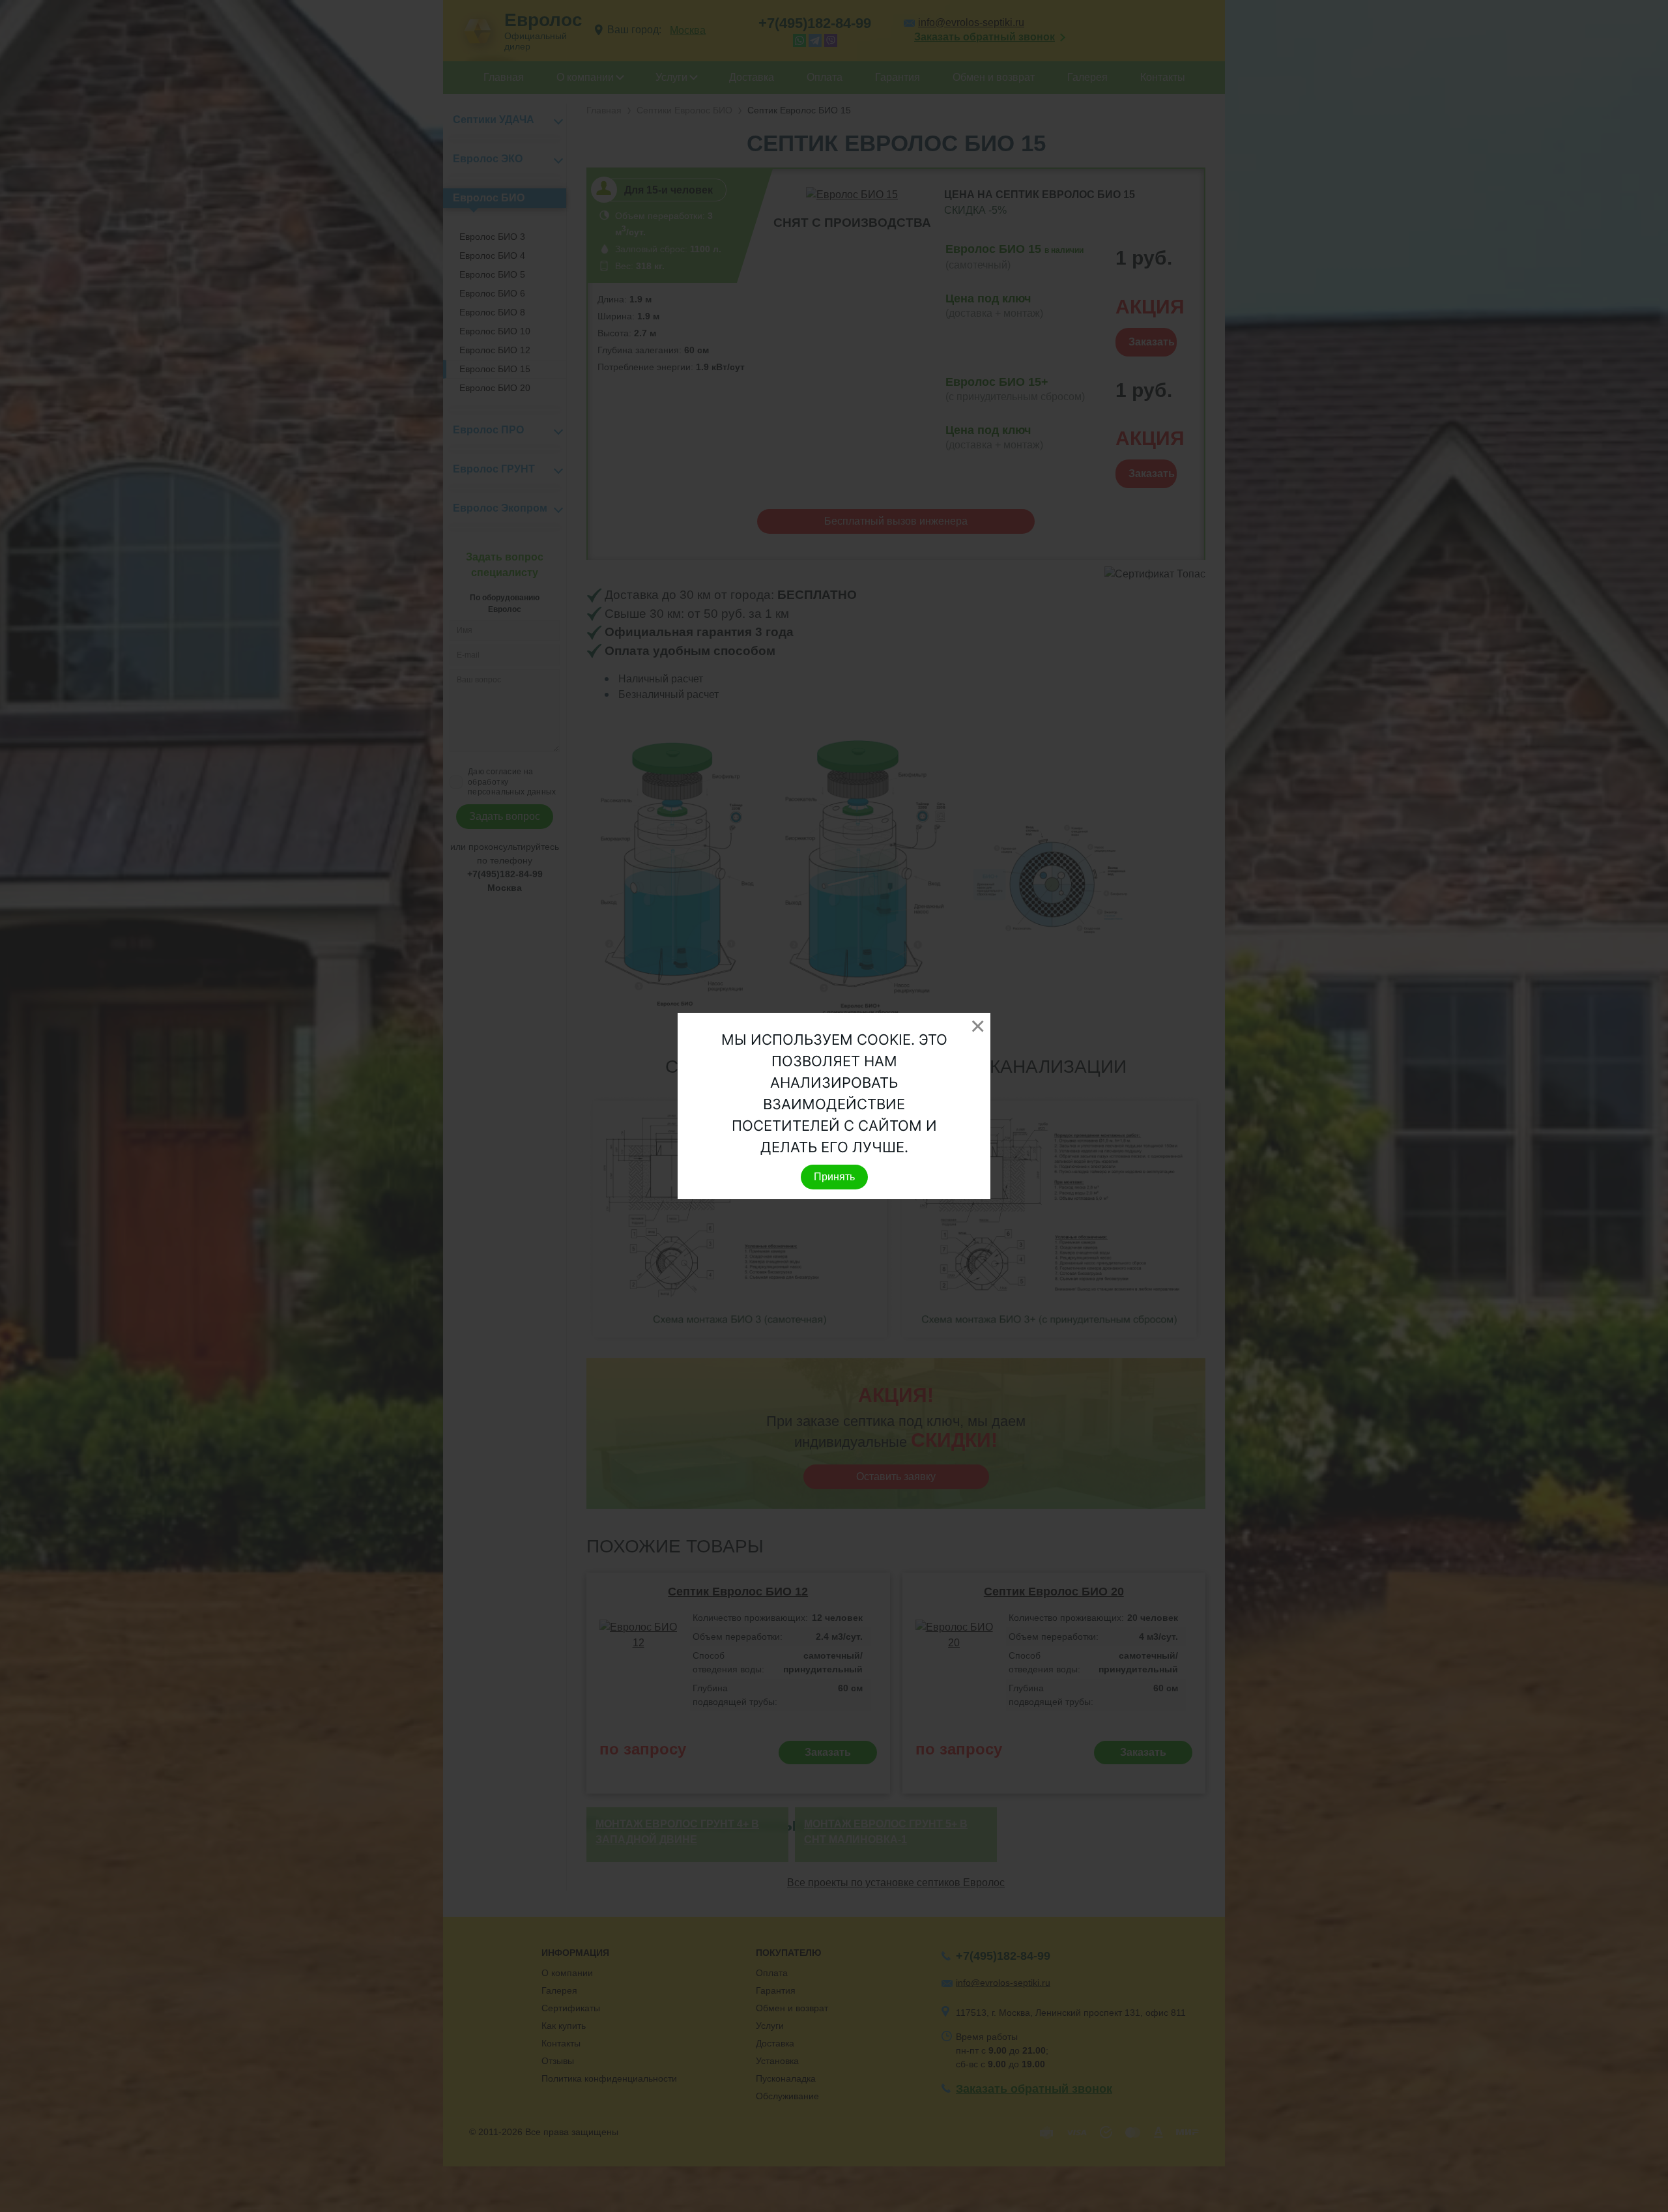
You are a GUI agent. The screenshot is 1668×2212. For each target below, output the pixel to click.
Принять (834, 1177)
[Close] (977, 1026)
